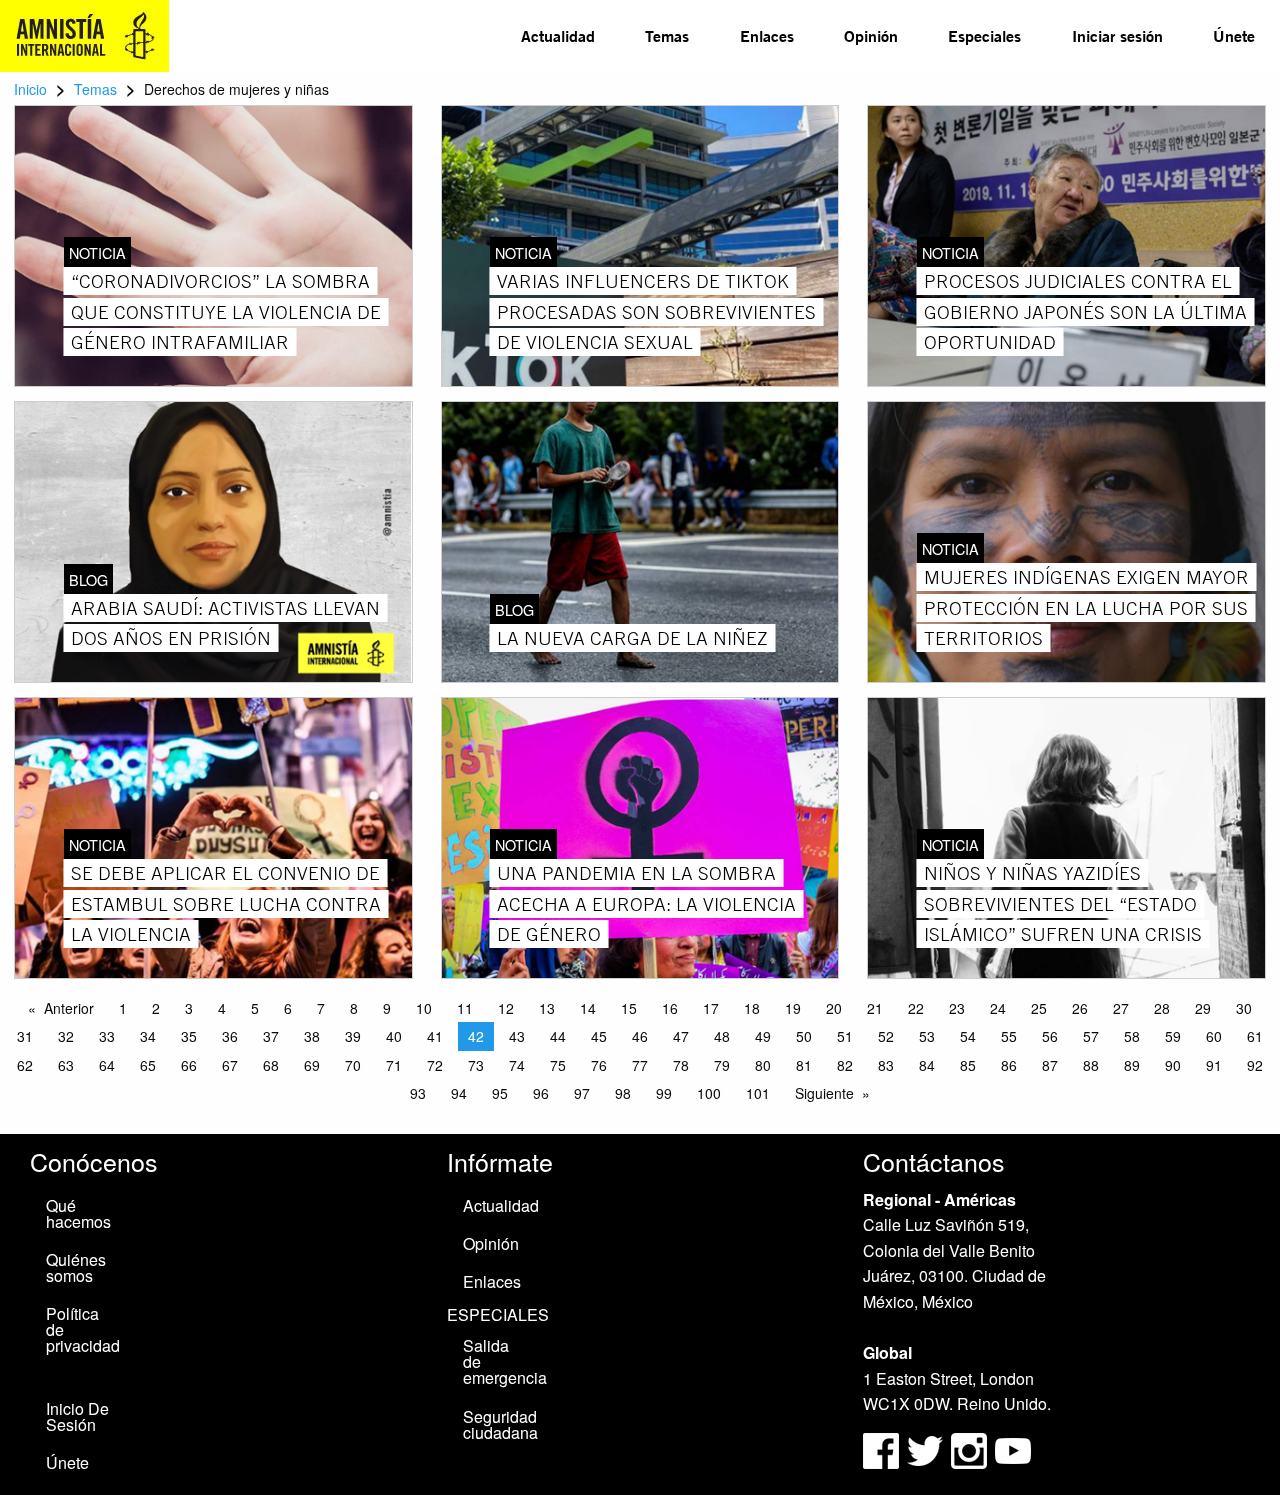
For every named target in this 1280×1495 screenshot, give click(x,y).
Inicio (30, 89)
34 (148, 1036)
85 (968, 1065)
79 (722, 1065)
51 (845, 1036)
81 (804, 1065)
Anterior (69, 1008)
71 (394, 1065)
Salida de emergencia (503, 1361)
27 (1121, 1008)
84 (927, 1065)
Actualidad (558, 35)
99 (664, 1093)
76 (599, 1065)
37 (271, 1036)
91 (1214, 1065)
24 (998, 1008)
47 (681, 1036)
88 (1091, 1065)
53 (927, 1036)
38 (312, 1036)
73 (476, 1065)
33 (107, 1036)
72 (435, 1065)
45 (599, 1036)
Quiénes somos (76, 1267)
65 (148, 1065)
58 (1132, 1036)
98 (623, 1093)
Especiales (984, 35)
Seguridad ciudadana (500, 1424)
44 (558, 1036)
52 (886, 1036)
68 (271, 1065)
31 (25, 1036)
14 (588, 1008)
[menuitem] (558, 36)
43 (517, 1036)
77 (640, 1065)
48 (722, 1036)
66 (189, 1065)
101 (758, 1093)
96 (541, 1093)
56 (1050, 1036)
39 (353, 1036)
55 (1009, 1036)
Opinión (871, 35)
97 (582, 1093)
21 (875, 1008)
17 (711, 1008)
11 (465, 1008)
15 (629, 1008)
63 (66, 1065)
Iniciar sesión (1117, 35)
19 (793, 1008)
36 (230, 1036)
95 (500, 1093)
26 (1080, 1008)
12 (506, 1008)
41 (435, 1036)
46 (640, 1036)
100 (709, 1093)
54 (968, 1036)
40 (394, 1036)
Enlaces (767, 35)
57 (1091, 1036)
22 (916, 1008)
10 (424, 1008)
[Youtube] (1013, 1448)
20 (834, 1008)
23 (957, 1008)
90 (1173, 1065)
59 (1173, 1036)
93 (418, 1093)
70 (353, 1065)
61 (1255, 1036)
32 (66, 1036)
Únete (1234, 35)
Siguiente (824, 1093)
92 (1255, 1065)
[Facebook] (881, 1448)
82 (845, 1065)
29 (1203, 1008)
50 (804, 1036)
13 (547, 1008)
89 (1132, 1065)
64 (107, 1065)
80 (763, 1065)
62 (25, 1065)
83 (886, 1065)
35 (189, 1036)
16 (670, 1008)
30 (1244, 1008)
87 (1050, 1065)
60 (1214, 1036)
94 (459, 1093)
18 (752, 1008)
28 (1162, 1008)
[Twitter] (927, 1448)
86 (1009, 1065)
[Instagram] (971, 1448)
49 (763, 1036)
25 (1039, 1008)
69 (312, 1065)
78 (681, 1065)
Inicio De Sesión (77, 1416)
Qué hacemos (78, 1213)
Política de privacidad (83, 1329)
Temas (667, 35)
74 (517, 1065)
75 (558, 1065)
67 (230, 1065)
